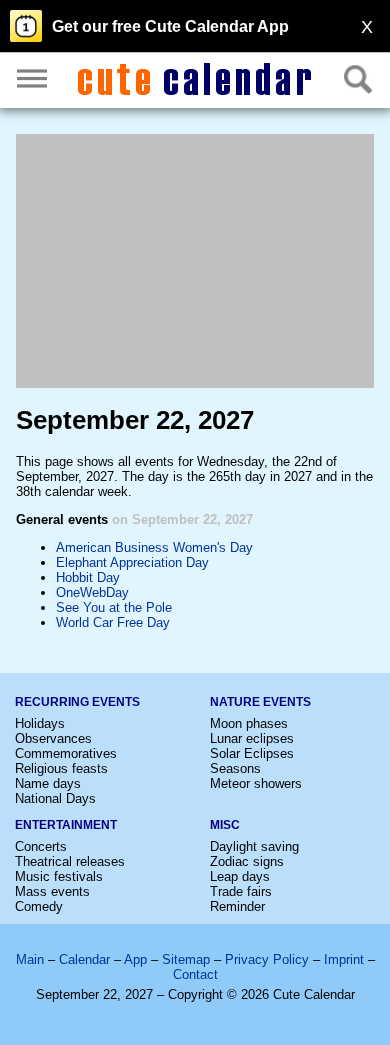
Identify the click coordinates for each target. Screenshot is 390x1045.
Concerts (41, 846)
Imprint (344, 959)
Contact (195, 974)
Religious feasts (61, 768)
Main (30, 959)
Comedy (39, 906)
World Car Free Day (113, 622)
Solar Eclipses (252, 753)
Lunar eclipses (252, 738)
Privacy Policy (267, 959)
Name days (48, 783)
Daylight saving (254, 846)
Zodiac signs (247, 861)
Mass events (52, 891)
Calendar (84, 959)
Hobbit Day (88, 577)
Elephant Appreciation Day (132, 562)
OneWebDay (92, 592)
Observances (53, 738)
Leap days (240, 876)
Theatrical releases (70, 861)
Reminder (237, 906)
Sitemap (186, 959)
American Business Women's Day (154, 547)
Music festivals (59, 876)
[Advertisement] (195, 261)
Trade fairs (241, 891)
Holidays (40, 723)
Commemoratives (66, 753)
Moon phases (249, 723)
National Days (55, 798)
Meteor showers (256, 783)
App (135, 959)
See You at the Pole (114, 607)
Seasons (235, 768)
